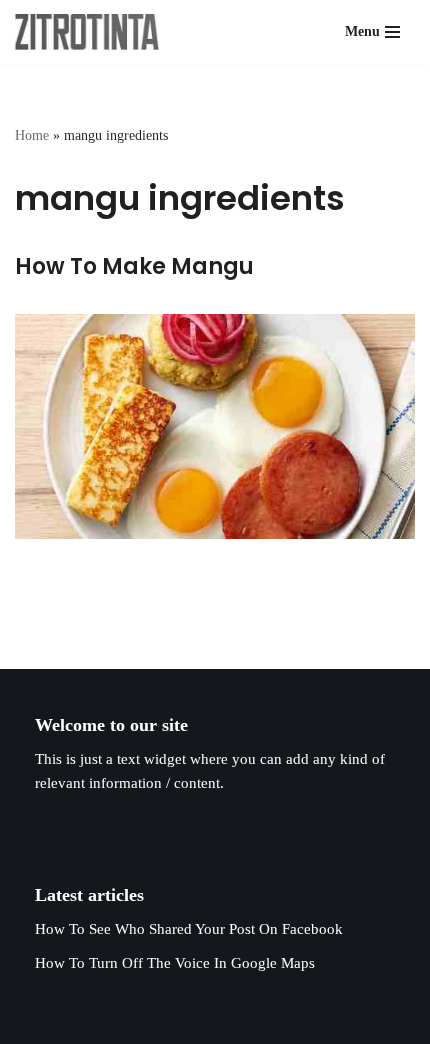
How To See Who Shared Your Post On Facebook (189, 929)
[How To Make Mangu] (215, 426)
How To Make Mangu (134, 266)
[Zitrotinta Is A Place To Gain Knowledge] (92, 32)
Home (32, 135)
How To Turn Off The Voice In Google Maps (175, 963)
